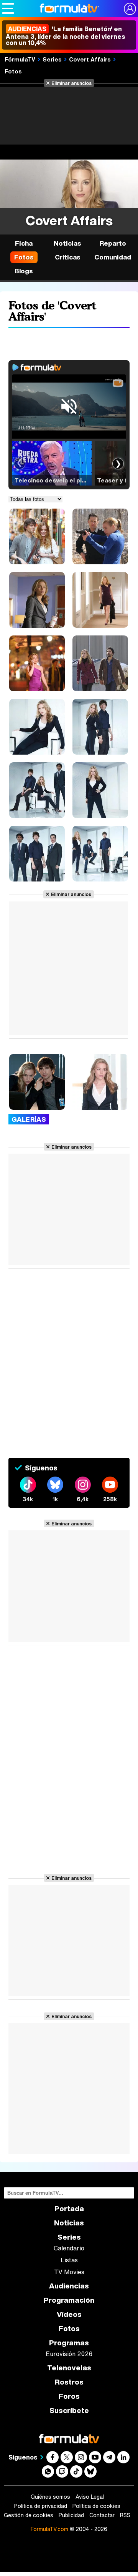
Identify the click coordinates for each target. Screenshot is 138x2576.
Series (52, 59)
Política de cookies (96, 2506)
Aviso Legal (90, 2497)
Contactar (102, 2515)
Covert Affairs (90, 59)
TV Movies (69, 2272)
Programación (69, 2300)
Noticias (67, 243)
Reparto (113, 243)
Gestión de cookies (29, 2515)
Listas (69, 2260)
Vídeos (69, 2314)
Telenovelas (69, 2368)
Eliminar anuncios (71, 83)
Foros (69, 2396)
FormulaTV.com (49, 2529)
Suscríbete (69, 2411)
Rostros (69, 2382)
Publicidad (71, 2515)
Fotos (13, 71)
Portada (69, 2209)
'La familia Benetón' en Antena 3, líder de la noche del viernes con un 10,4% (66, 36)
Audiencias (69, 2286)
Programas (69, 2343)
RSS (125, 2515)
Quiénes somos (50, 2497)
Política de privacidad (41, 2506)
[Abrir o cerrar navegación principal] (8, 8)
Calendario (69, 2248)
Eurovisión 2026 (69, 2354)
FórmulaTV (20, 59)
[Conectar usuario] (130, 9)
